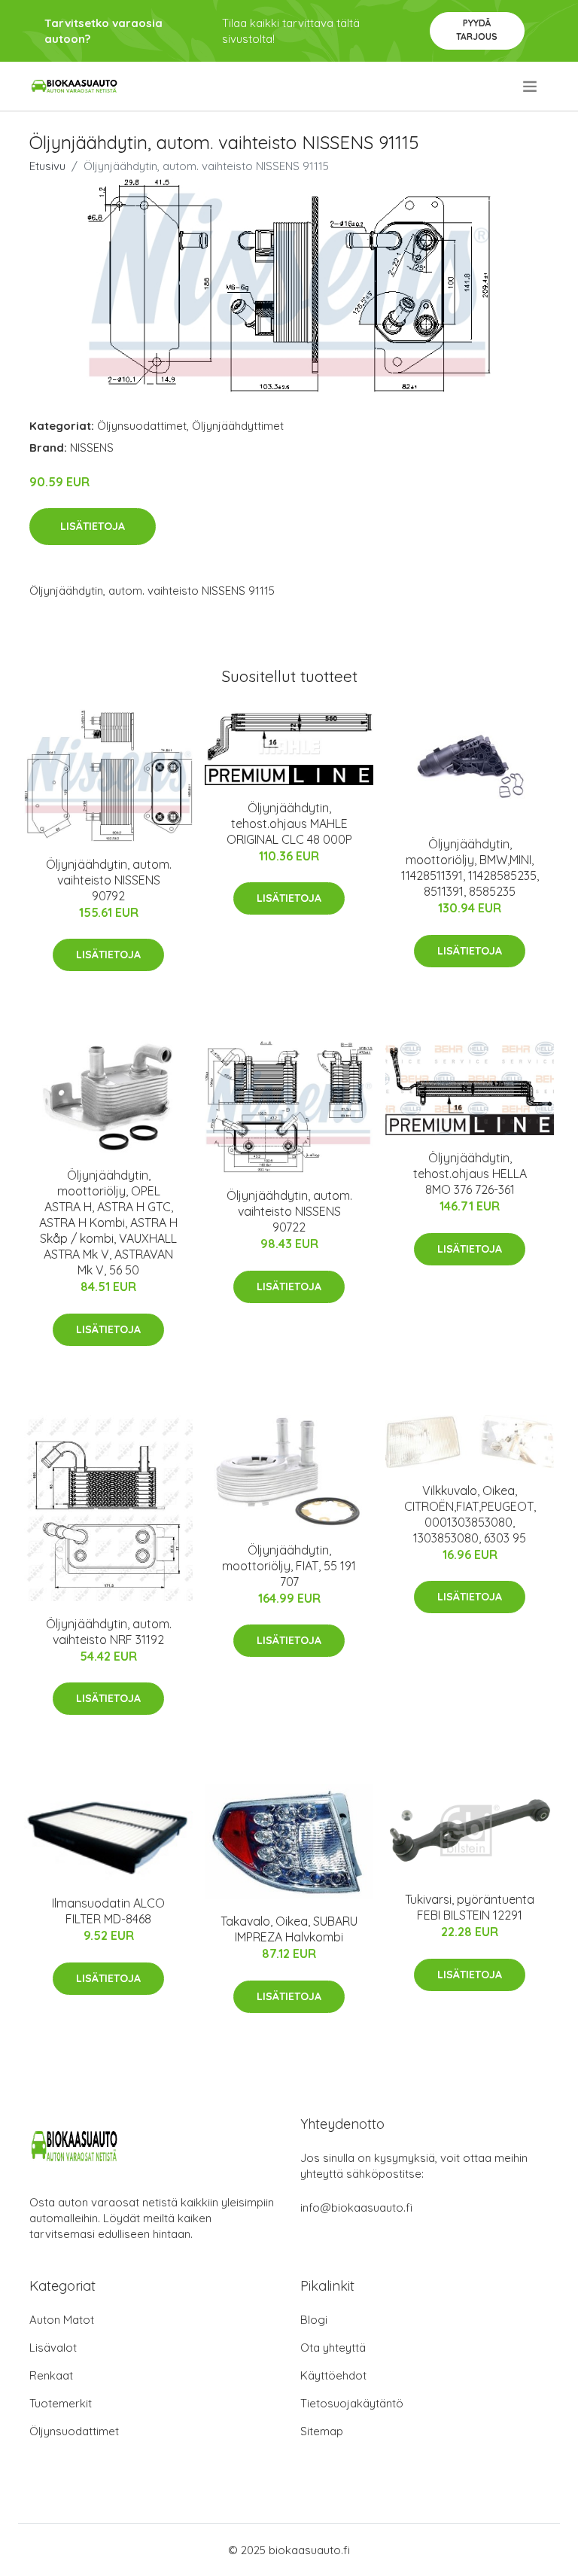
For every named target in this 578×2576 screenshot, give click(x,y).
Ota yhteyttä (333, 2348)
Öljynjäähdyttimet (238, 426)
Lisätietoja (93, 526)
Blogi (314, 2320)
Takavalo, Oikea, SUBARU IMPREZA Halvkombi (289, 1929)
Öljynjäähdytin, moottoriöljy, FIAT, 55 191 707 (289, 1566)
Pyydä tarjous (477, 30)
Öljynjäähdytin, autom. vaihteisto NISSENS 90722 (289, 1211)
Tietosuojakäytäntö (352, 2403)
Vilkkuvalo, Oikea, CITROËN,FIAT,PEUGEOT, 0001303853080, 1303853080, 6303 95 (470, 1514)
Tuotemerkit (61, 2403)
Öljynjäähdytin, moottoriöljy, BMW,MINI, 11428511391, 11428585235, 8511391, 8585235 (470, 868)
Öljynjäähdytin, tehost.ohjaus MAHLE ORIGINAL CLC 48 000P (289, 824)
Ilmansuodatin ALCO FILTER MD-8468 (108, 1911)
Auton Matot (62, 2320)
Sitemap (322, 2431)
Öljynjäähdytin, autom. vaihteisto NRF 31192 (109, 1632)
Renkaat (51, 2375)
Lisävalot (53, 2348)
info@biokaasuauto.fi (356, 2208)
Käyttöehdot (333, 2375)
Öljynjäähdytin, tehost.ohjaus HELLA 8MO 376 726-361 (470, 1174)
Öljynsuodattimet (142, 426)
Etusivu (47, 166)
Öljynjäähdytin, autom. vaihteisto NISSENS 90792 (109, 880)
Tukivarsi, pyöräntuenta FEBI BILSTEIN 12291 (470, 1907)
